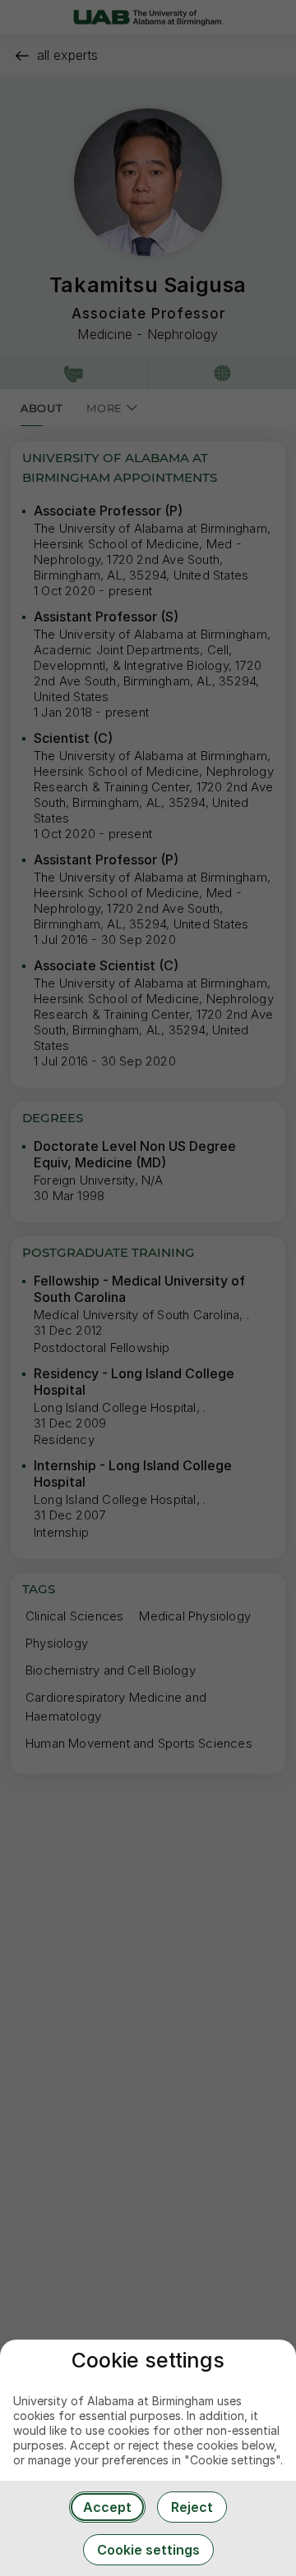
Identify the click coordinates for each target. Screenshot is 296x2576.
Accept (107, 2507)
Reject (192, 2507)
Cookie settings (148, 2550)
